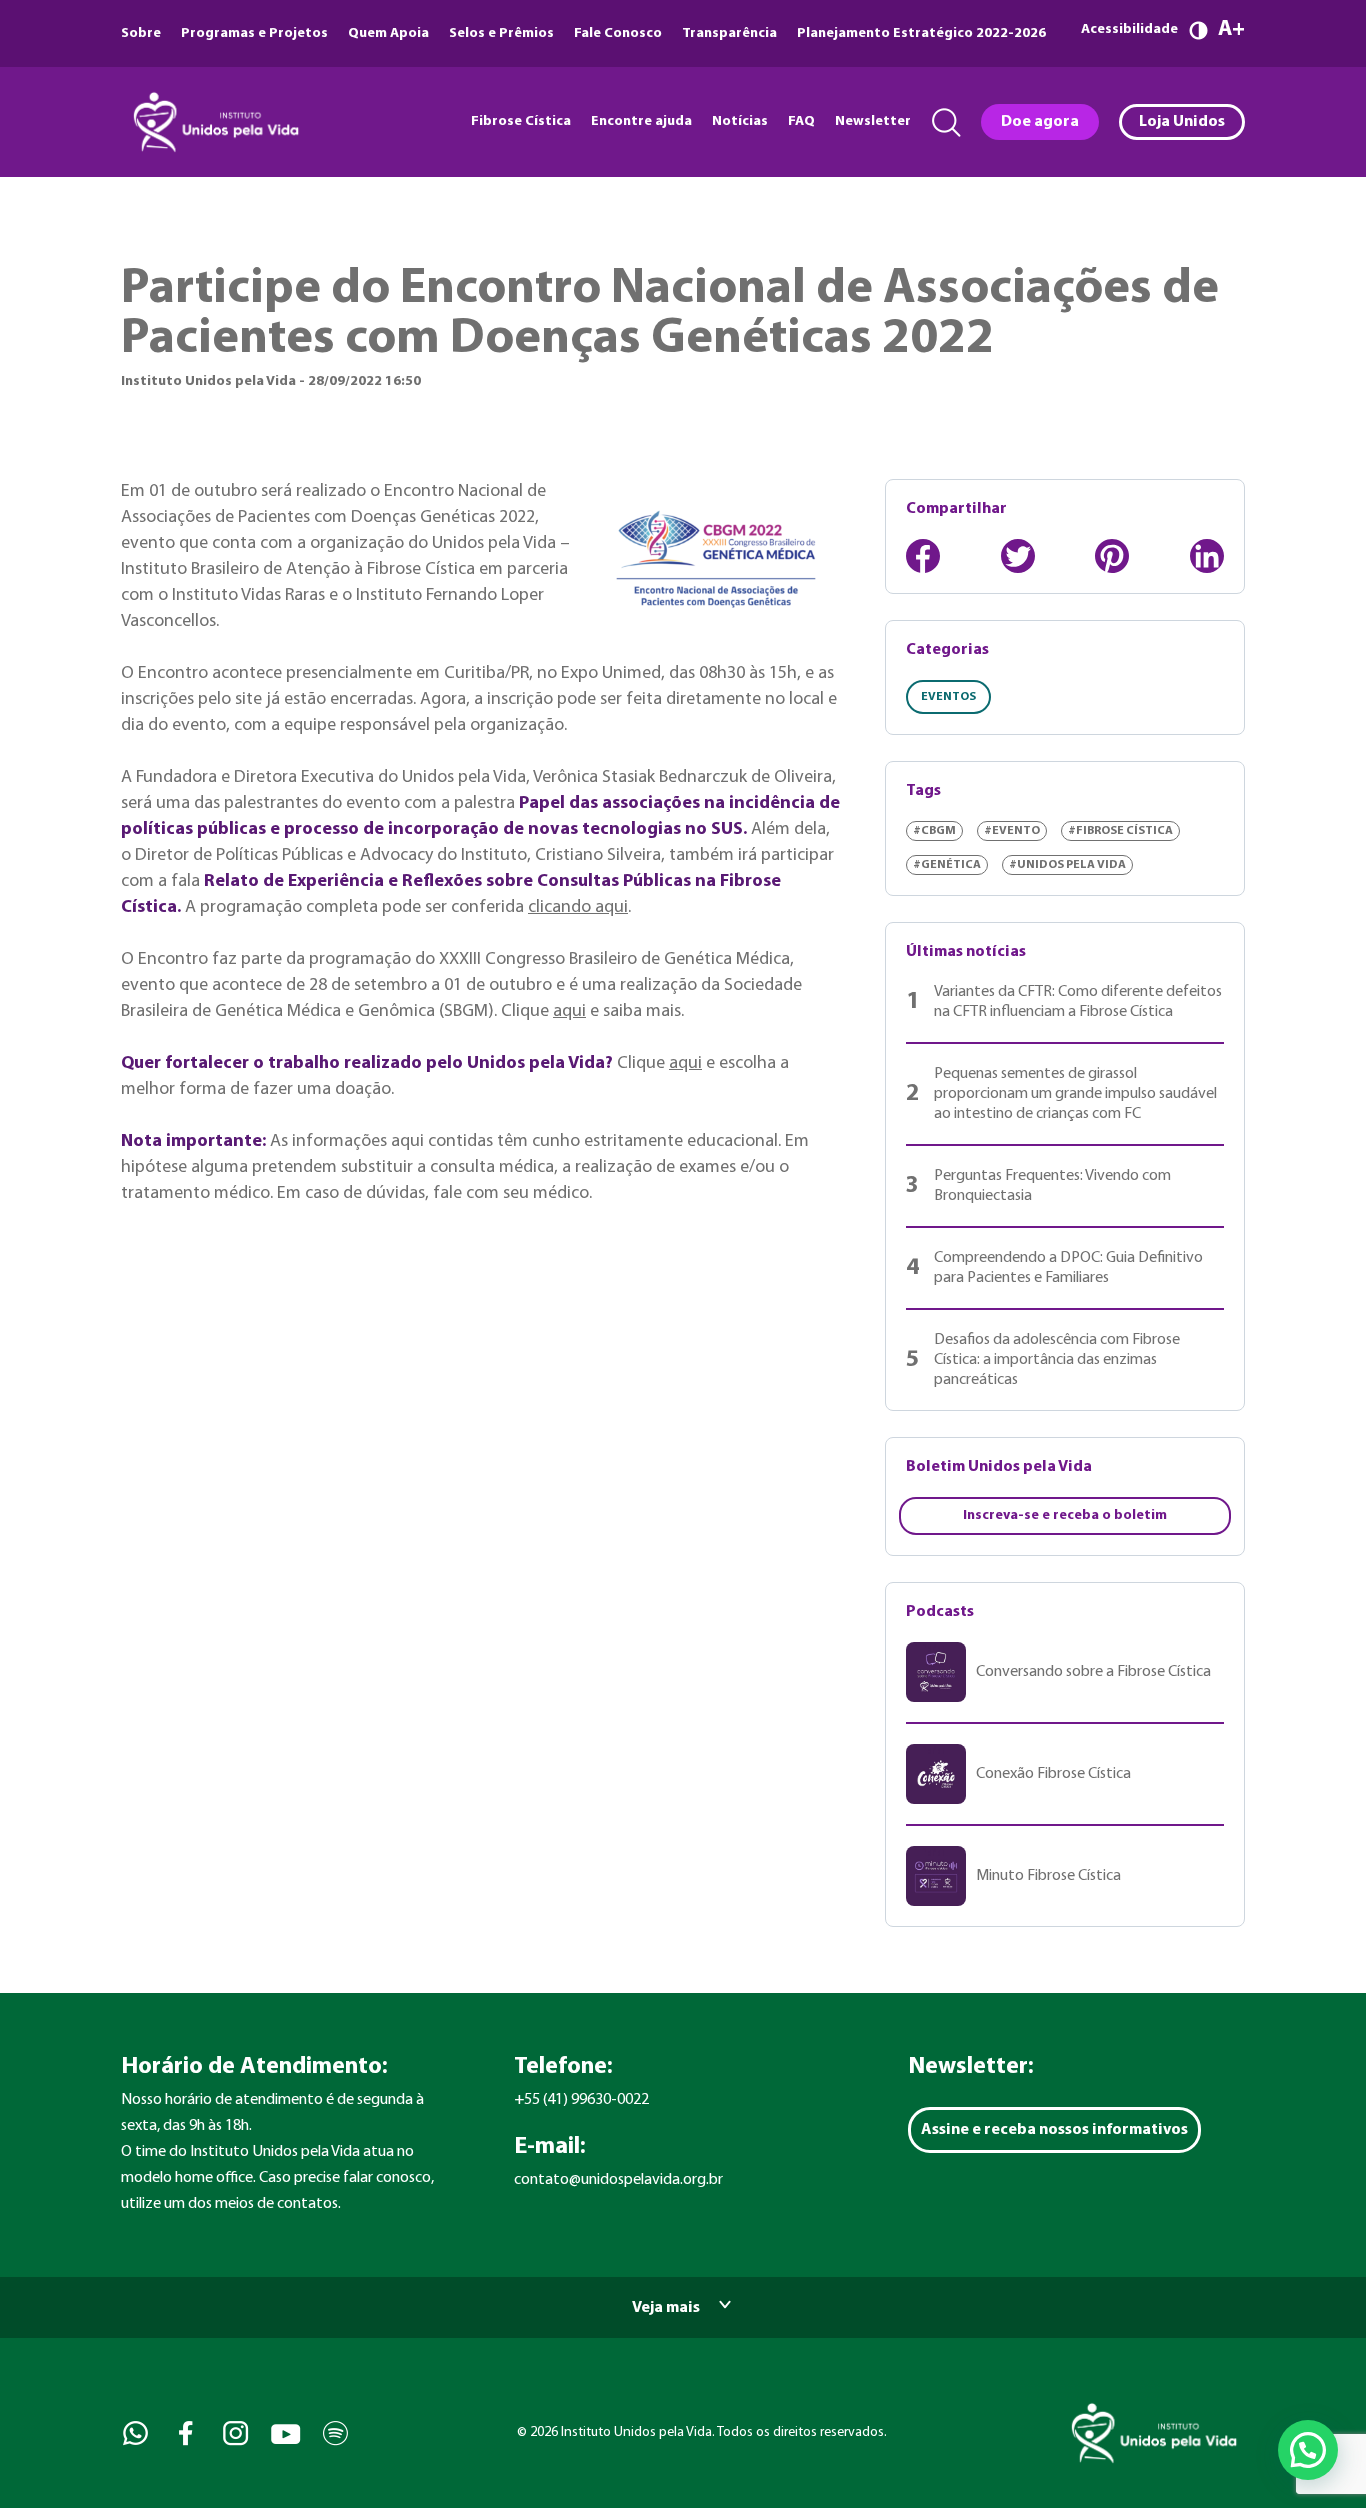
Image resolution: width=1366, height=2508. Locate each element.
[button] (1308, 2450)
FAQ (801, 121)
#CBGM (934, 831)
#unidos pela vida (1067, 865)
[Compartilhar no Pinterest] (1112, 556)
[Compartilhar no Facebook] (923, 556)
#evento (1012, 831)
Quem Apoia (388, 33)
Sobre (141, 33)
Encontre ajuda (641, 121)
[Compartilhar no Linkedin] (1207, 556)
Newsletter (873, 121)
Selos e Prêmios (501, 33)
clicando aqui (578, 907)
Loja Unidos (1182, 122)
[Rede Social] (133, 2433)
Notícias (740, 121)
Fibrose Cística (521, 121)
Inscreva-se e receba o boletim (1065, 1515)
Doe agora (1040, 122)
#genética (947, 865)
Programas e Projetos (254, 33)
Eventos (948, 697)
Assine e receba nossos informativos (1054, 2130)
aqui (569, 1011)
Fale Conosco (618, 33)
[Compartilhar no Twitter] (1018, 556)
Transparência (729, 33)
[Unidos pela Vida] (214, 122)
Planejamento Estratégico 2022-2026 (921, 33)
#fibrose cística (1120, 831)
